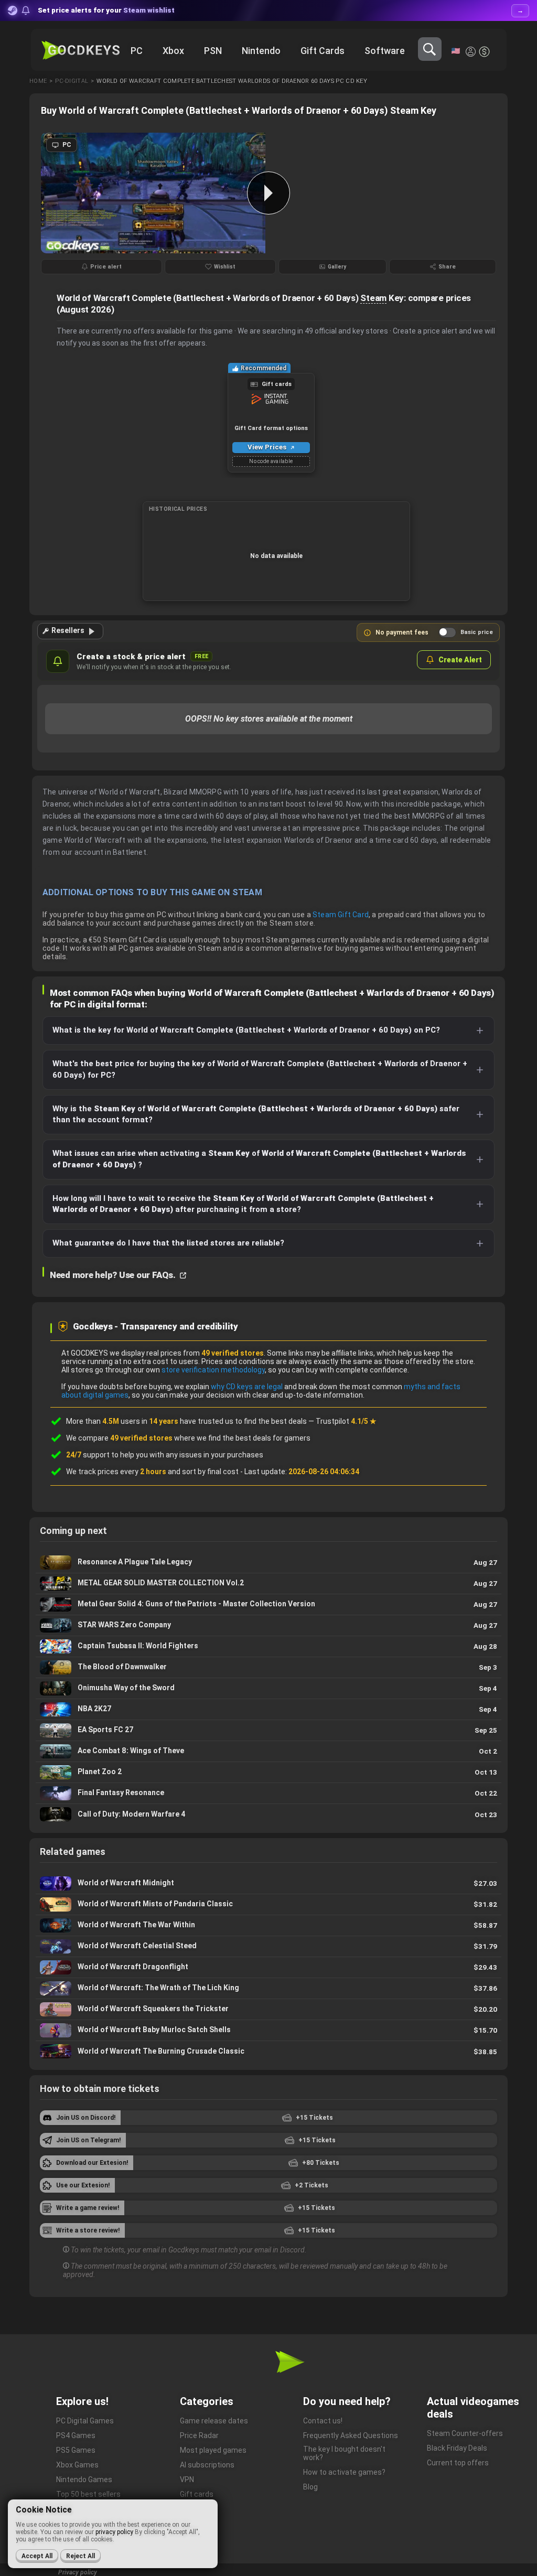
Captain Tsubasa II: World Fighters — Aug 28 (268, 1646)
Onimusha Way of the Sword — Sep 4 (268, 1688)
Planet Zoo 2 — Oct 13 (268, 1772)
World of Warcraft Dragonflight (268, 1967)
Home (38, 81)
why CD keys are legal (247, 1387)
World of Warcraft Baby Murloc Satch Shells (268, 2030)
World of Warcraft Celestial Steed (268, 1946)
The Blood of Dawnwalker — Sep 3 (268, 1667)
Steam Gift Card (341, 915)
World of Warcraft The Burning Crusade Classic (268, 2052)
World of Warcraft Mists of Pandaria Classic (268, 1904)
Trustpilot (346, 1421)
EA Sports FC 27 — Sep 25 (268, 1730)
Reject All (80, 2556)
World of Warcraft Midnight (268, 1883)
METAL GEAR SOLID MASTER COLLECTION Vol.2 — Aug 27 (268, 1584)
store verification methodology (213, 1370)
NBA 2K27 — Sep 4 (268, 1709)
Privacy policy (78, 2572)
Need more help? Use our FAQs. (114, 1275)
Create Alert (460, 660)
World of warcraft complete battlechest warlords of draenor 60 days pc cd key (232, 81)
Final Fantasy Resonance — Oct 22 (268, 1793)
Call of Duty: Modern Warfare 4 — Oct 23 (268, 1815)
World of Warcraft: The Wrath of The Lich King (268, 1988)
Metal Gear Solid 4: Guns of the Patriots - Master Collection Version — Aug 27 (268, 1604)
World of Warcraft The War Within (268, 1925)
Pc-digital (72, 81)
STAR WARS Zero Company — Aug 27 (268, 1625)
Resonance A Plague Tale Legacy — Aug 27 (268, 1563)
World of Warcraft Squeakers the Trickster (268, 2009)
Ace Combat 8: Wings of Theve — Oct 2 (268, 1751)
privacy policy (114, 2532)
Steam (373, 298)
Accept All (37, 2556)
